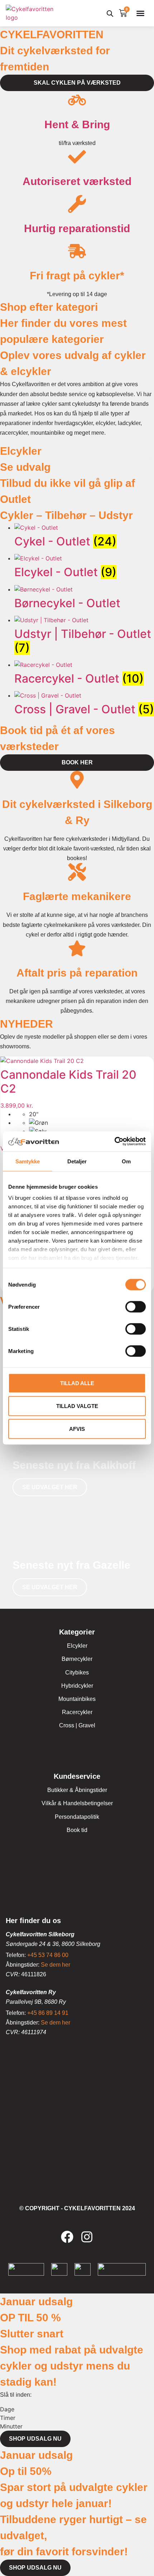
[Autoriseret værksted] (77, 157)
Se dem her (56, 1965)
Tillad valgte (77, 1406)
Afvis (77, 1429)
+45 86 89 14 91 (48, 2013)
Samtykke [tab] (28, 1161)
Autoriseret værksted (77, 181)
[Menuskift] (140, 13)
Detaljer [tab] (77, 1161)
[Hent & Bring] (77, 100)
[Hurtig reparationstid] (77, 204)
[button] (4, 458)
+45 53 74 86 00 (48, 1955)
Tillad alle (77, 1383)
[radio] (91, 1114)
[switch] (136, 1307)
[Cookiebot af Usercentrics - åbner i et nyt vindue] (114, 1142)
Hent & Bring (77, 124)
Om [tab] (126, 1161)
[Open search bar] (110, 13)
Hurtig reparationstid (77, 228)
